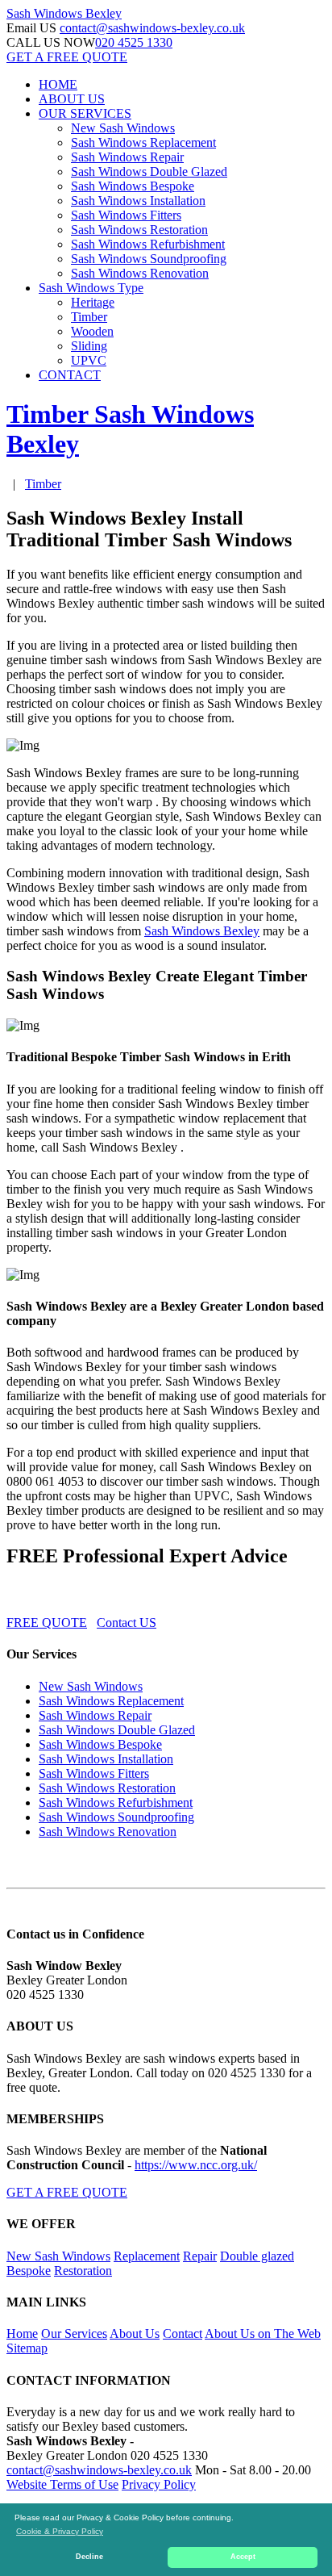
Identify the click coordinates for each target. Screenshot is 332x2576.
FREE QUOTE (47, 1623)
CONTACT (70, 375)
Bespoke (29, 2271)
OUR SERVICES (85, 113)
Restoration (83, 2271)
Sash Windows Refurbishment (148, 244)
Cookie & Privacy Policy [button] (60, 2531)
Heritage (93, 302)
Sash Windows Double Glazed (149, 171)
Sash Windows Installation (138, 201)
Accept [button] (243, 2557)
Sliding (89, 346)
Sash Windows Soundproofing (149, 259)
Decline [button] (89, 2557)
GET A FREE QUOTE (67, 57)
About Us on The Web (263, 2333)
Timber (89, 317)
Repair (200, 2256)
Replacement (147, 2256)
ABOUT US (72, 99)
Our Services (74, 2333)
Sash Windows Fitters (126, 215)
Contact (183, 2333)
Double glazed (257, 2256)
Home (22, 2333)
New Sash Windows (123, 128)
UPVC (89, 360)
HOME (58, 84)
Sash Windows (64, 13)
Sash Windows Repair (127, 157)
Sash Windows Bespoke (133, 186)
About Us (135, 2333)
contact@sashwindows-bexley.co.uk (152, 28)
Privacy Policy (159, 2484)
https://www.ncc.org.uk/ (196, 2165)
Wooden (92, 331)
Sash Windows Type (91, 288)
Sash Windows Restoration (139, 230)
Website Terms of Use (62, 2484)
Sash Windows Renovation (140, 273)
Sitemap (27, 2348)
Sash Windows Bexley (202, 931)
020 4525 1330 (134, 42)
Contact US (127, 1623)
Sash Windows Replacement (143, 142)
